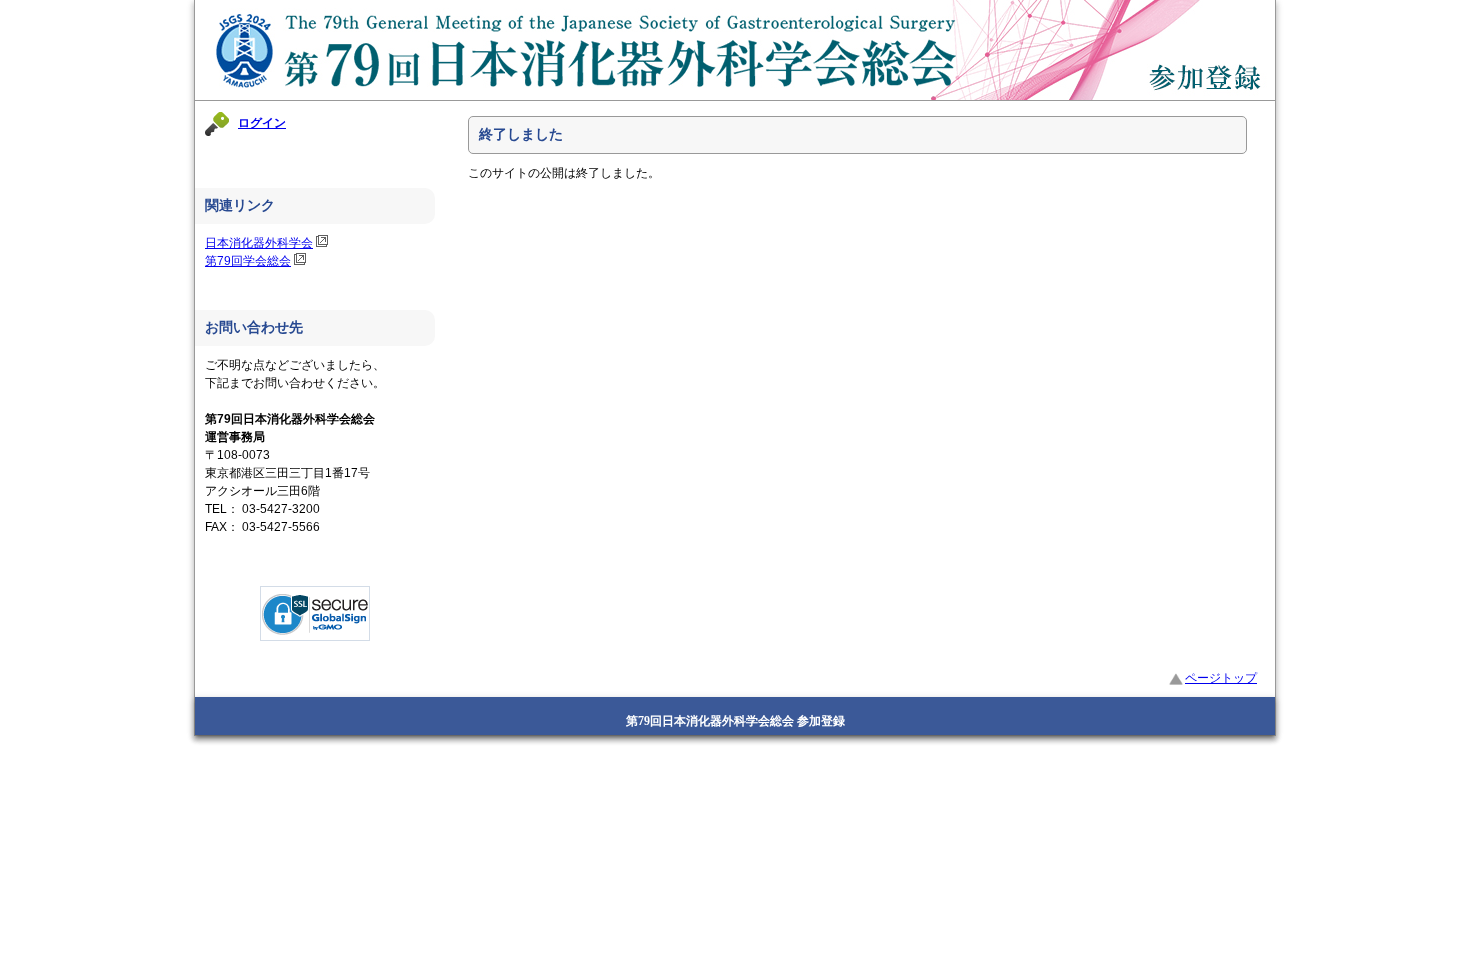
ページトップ (1221, 678)
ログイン (262, 123)
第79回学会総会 (248, 261)
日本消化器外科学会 (259, 243)
